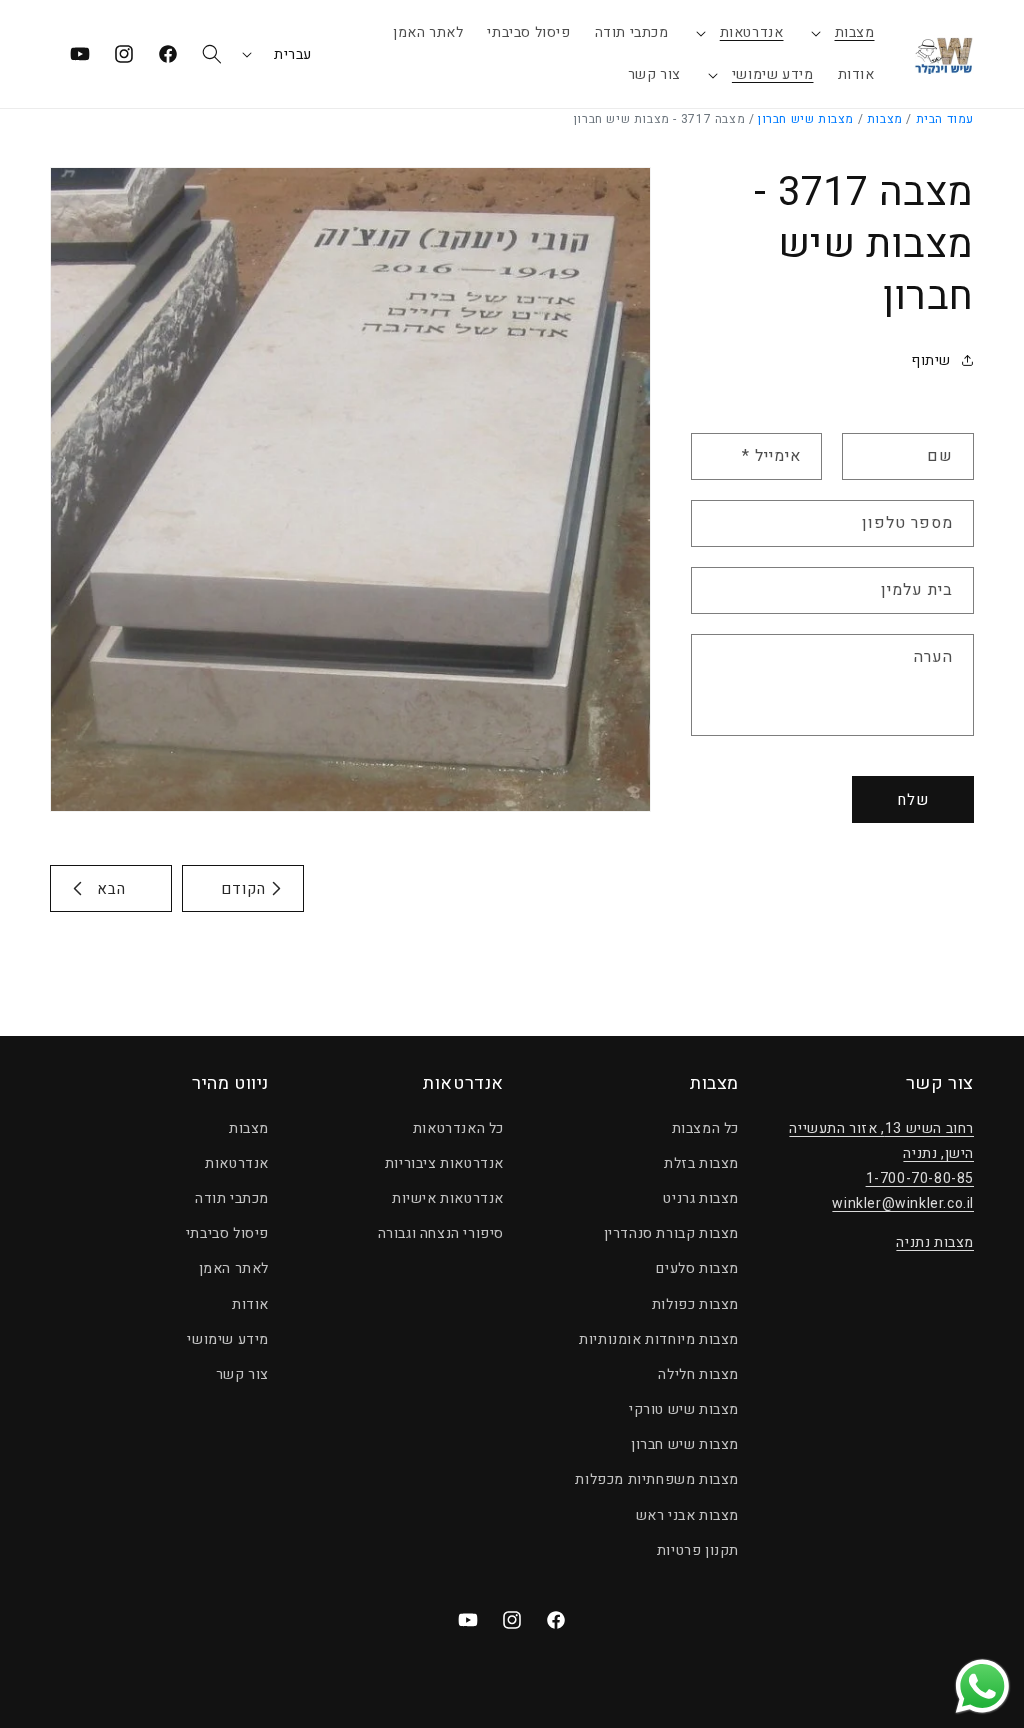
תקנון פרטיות (698, 1550)
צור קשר (242, 1374)
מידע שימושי (773, 74)
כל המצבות (705, 1128)
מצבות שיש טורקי (684, 1409)
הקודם (243, 889)
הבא (111, 889)
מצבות (855, 32)
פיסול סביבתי (227, 1233)
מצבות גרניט (701, 1198)
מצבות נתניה (935, 1242)
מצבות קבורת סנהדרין (671, 1233)
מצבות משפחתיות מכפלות (657, 1479)
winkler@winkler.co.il (903, 1203)
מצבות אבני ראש (687, 1515)
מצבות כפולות (695, 1304)
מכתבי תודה (232, 1198)
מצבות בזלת (701, 1163)
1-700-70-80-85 (920, 1178)
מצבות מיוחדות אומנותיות (659, 1339)
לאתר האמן (234, 1268)
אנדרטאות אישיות (448, 1198)
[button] (841, 33)
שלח (913, 800)
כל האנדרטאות (458, 1128)
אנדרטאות (752, 32)
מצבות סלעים (697, 1268)
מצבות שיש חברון (806, 119)
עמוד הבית (945, 119)
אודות (250, 1304)
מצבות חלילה (698, 1374)
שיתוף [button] (931, 360)
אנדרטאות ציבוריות (444, 1163)
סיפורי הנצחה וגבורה (441, 1233)
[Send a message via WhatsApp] (982, 1686)
